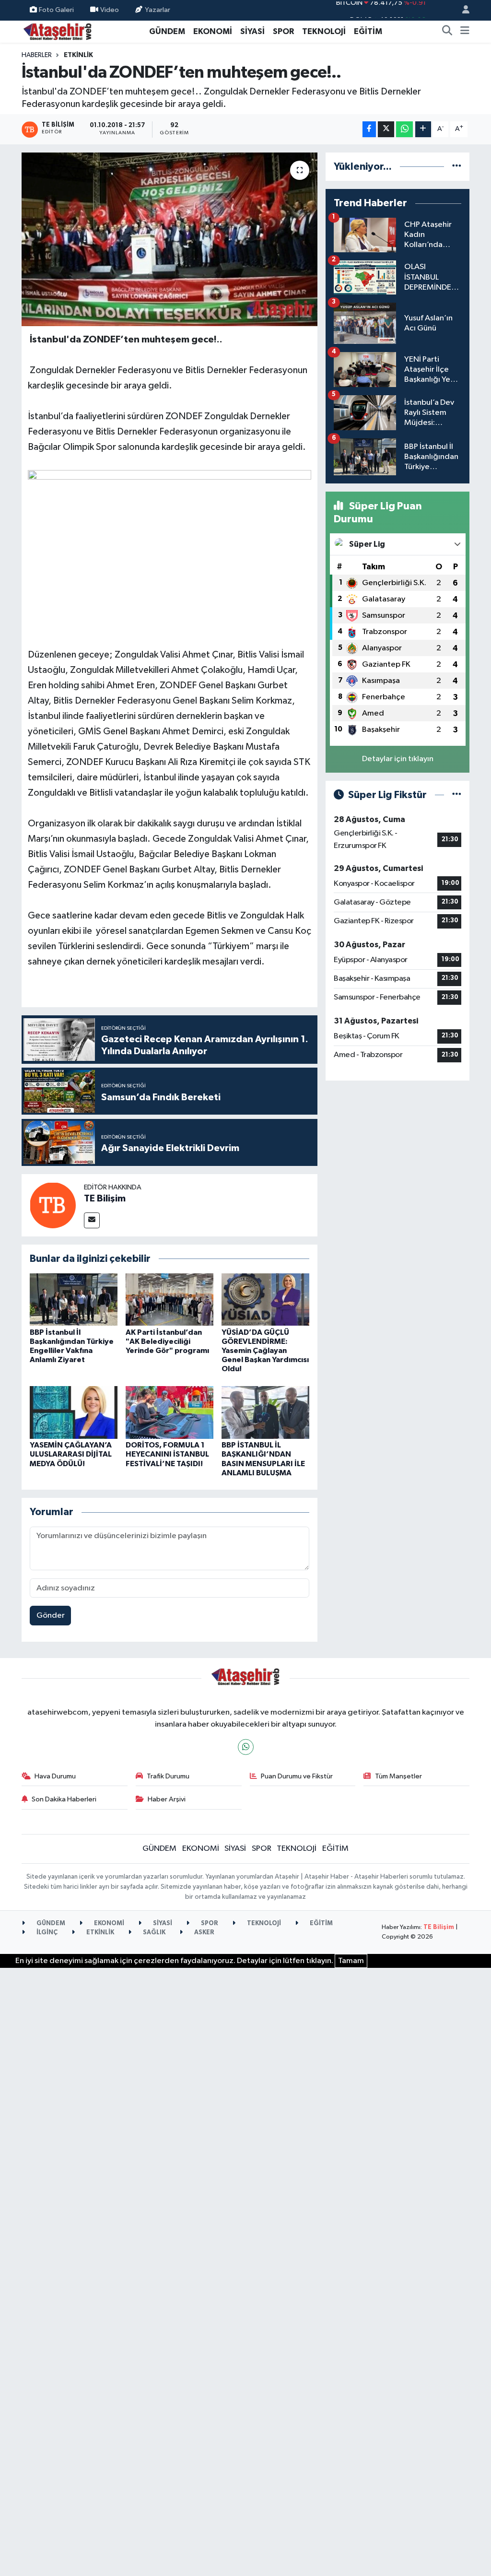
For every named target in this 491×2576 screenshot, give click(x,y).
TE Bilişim (105, 1199)
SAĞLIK (153, 1933)
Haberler (37, 55)
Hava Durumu (55, 1776)
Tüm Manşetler (398, 1776)
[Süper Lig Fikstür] (457, 795)
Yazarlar (158, 10)
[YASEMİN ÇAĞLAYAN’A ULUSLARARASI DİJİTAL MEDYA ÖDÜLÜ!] (74, 1412)
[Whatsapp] (246, 1747)
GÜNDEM (167, 31)
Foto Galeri (56, 10)
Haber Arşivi (167, 1799)
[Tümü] (457, 167)
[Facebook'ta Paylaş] (369, 129)
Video (110, 10)
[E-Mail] (92, 1220)
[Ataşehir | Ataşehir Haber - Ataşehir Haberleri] (58, 31)
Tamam (351, 1961)
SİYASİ (252, 31)
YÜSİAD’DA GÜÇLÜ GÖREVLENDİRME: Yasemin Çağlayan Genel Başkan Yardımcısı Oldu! (265, 1351)
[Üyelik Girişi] (462, 10)
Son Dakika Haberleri (64, 1799)
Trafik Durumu (168, 1776)
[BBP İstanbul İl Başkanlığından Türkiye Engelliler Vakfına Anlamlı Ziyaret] (74, 1300)
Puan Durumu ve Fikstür (297, 1776)
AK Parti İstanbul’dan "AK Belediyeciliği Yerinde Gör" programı (167, 1341)
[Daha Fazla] (423, 129)
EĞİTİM (368, 31)
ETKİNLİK (78, 55)
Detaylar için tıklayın (398, 759)
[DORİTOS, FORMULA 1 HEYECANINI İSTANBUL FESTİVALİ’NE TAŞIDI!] (170, 1412)
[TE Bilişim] (53, 1205)
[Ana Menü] (465, 32)
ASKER (204, 1933)
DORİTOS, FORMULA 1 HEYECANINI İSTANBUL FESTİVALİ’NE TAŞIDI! (167, 1454)
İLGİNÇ (46, 1933)
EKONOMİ (213, 31)
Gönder (51, 1616)
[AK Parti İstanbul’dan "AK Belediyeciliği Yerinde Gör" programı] (170, 1300)
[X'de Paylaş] (386, 129)
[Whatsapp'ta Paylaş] (404, 129)
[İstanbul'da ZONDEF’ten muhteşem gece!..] (170, 239)
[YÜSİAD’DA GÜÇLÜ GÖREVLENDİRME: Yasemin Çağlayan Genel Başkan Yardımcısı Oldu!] (265, 1300)
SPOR (283, 31)
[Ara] (447, 32)
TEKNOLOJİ (324, 31)
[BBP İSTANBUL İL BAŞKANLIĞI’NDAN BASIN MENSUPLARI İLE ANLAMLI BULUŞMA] (265, 1412)
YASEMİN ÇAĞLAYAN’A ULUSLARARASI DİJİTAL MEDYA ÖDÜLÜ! (71, 1454)
